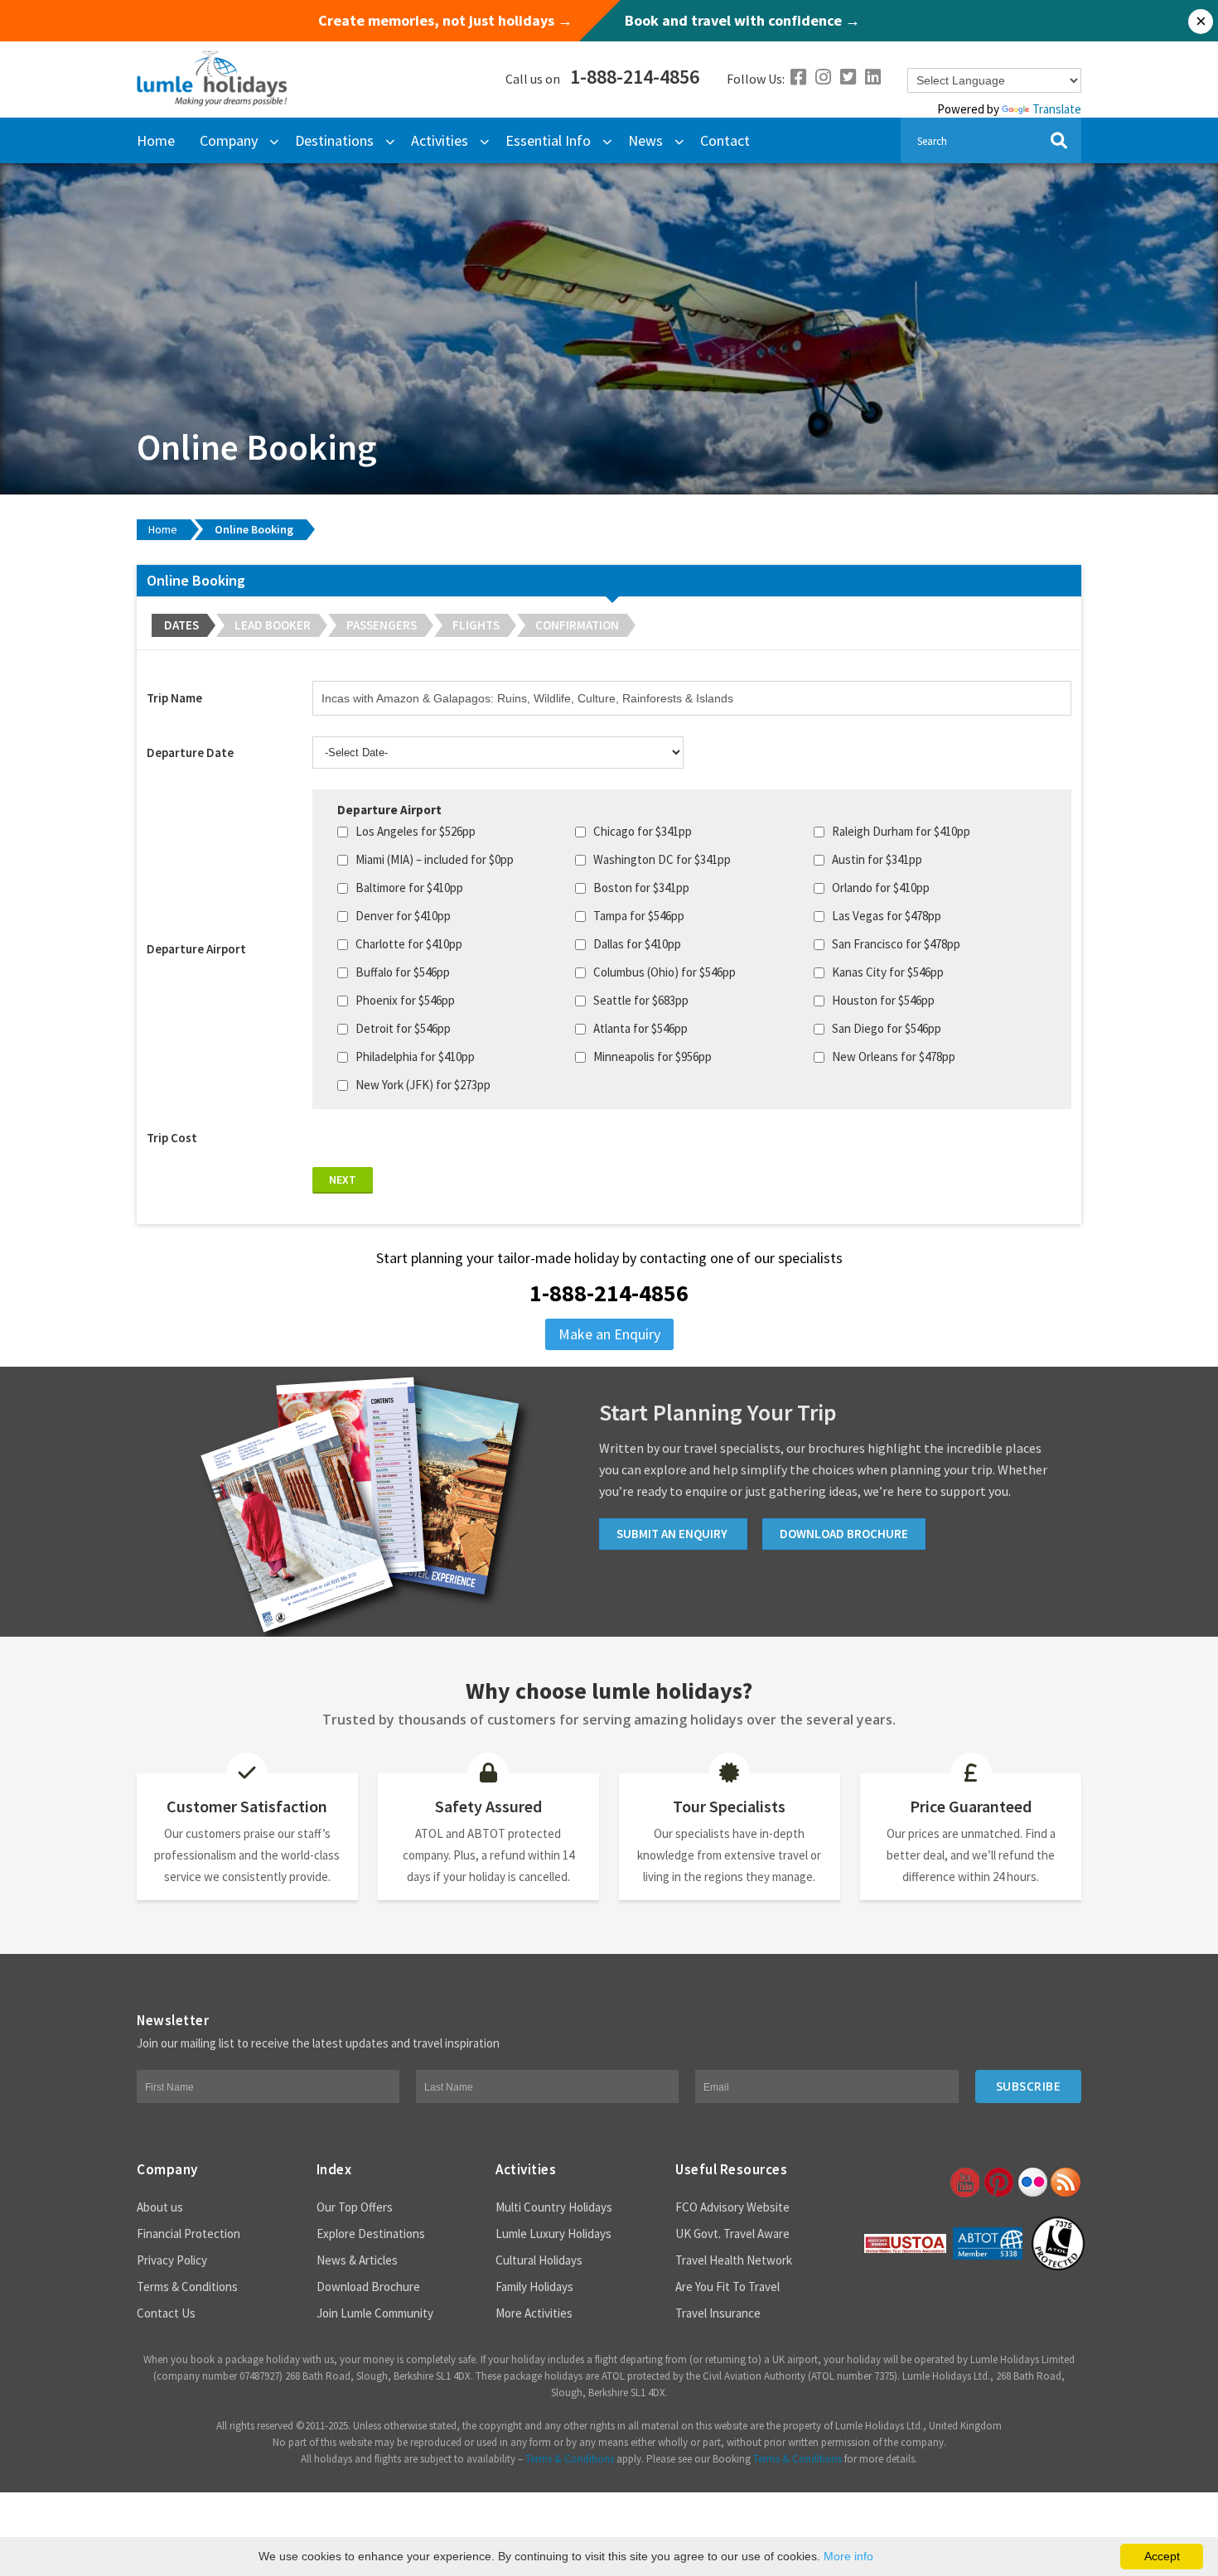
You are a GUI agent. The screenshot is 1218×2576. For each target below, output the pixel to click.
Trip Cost (172, 1138)
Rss (1066, 2183)
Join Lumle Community (375, 2313)
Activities (440, 140)
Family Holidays (534, 2287)
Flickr (1032, 2183)
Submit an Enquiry (673, 1534)
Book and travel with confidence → (742, 21)
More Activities (534, 2313)
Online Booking (254, 529)
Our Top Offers (355, 2207)
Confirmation (577, 625)
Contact (725, 140)
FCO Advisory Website (732, 2207)
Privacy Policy (172, 2260)
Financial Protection (188, 2233)
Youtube (964, 2183)
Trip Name (174, 698)
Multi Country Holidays (554, 2207)
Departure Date (190, 753)
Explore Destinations (371, 2233)
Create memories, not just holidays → (445, 21)
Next (343, 1179)
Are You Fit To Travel (727, 2287)
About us (160, 2207)
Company (229, 140)
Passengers (382, 625)
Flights (476, 625)
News (645, 140)
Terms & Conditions (187, 2287)
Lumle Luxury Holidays (553, 2233)
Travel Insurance (718, 2313)
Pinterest (998, 2183)
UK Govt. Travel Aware (732, 2233)
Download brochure (844, 1534)
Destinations (334, 140)
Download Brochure (368, 2287)
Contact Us (166, 2313)
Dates (181, 625)
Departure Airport (196, 949)
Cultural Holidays (539, 2260)
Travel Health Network (734, 2260)
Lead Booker (273, 625)
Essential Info (548, 140)
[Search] (1058, 140)
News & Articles (357, 2260)
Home (156, 140)
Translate (1057, 109)
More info (848, 2556)
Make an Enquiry (609, 1334)
